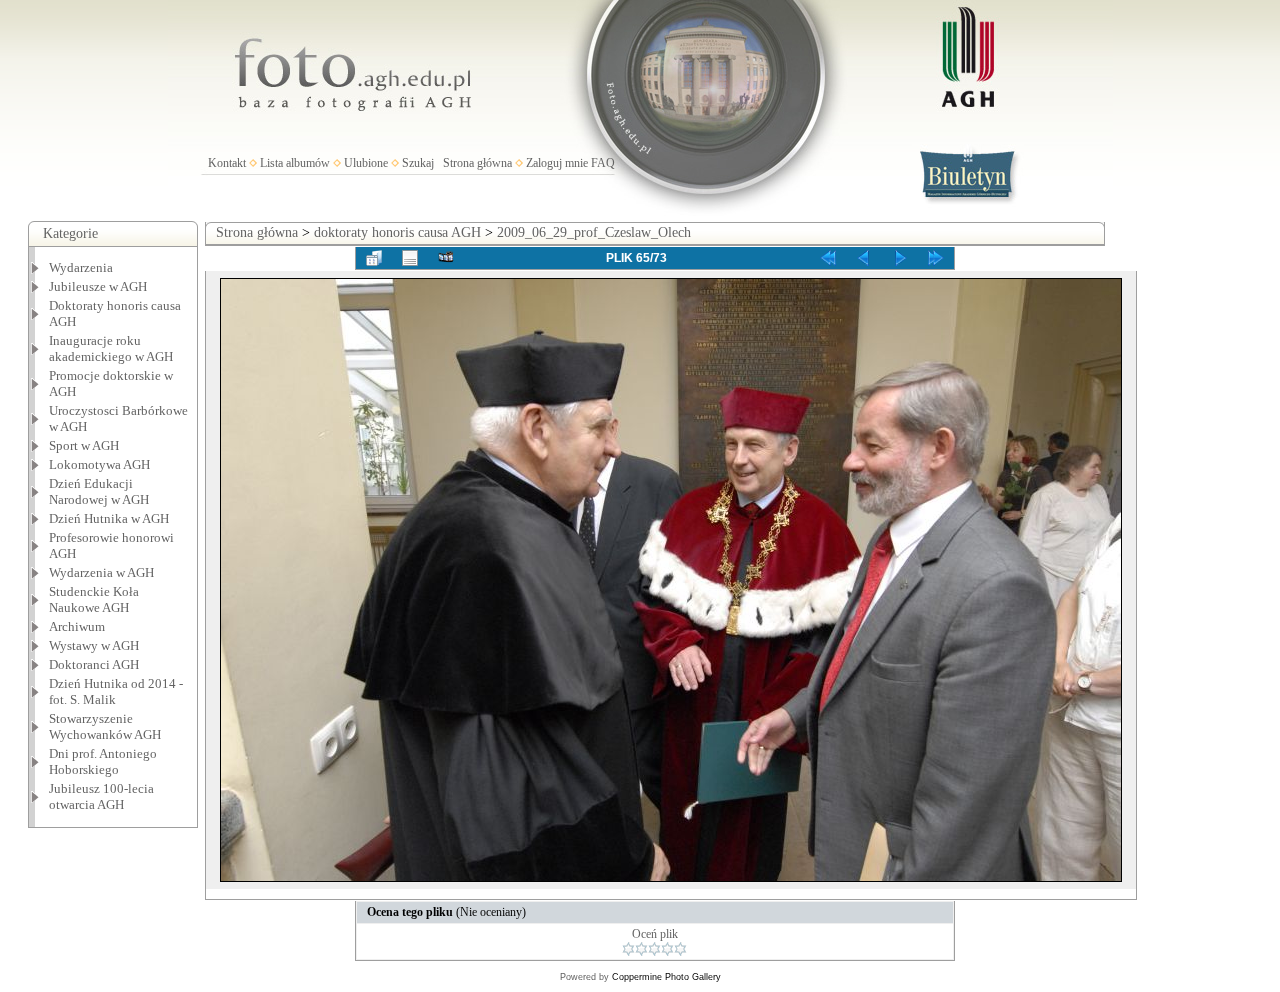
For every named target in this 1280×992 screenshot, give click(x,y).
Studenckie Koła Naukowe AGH (94, 599)
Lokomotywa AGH (99, 464)
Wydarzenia (81, 267)
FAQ (603, 163)
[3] (654, 949)
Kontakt (227, 163)
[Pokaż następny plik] (900, 258)
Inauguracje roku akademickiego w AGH (111, 348)
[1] (628, 949)
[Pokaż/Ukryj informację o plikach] (410, 258)
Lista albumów (295, 163)
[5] (680, 949)
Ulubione (366, 163)
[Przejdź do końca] (936, 258)
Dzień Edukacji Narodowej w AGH (99, 491)
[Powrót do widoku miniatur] (374, 258)
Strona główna (477, 163)
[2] (641, 949)
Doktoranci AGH (94, 664)
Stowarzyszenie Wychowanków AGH (105, 726)
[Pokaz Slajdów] (446, 258)
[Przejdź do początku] (828, 258)
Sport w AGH (84, 445)
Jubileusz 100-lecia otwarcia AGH (101, 796)
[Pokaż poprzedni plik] (864, 258)
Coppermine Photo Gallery (666, 977)
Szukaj (418, 163)
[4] (667, 949)
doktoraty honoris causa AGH (397, 232)
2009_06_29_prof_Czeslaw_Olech (594, 232)
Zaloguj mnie (557, 163)
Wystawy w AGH (94, 645)
